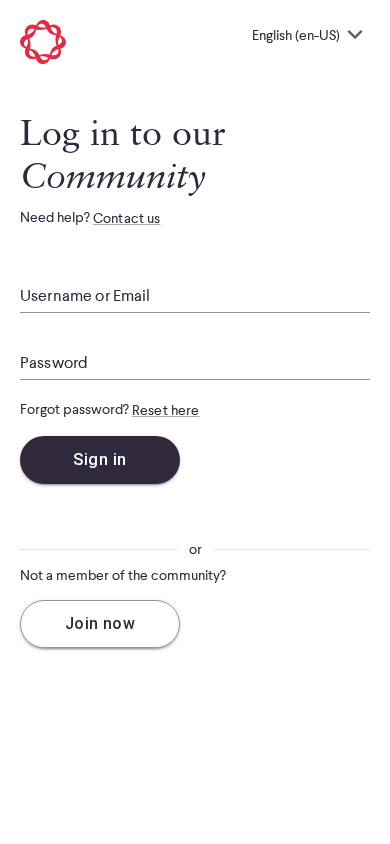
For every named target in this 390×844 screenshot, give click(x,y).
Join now (100, 623)
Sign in (99, 459)
